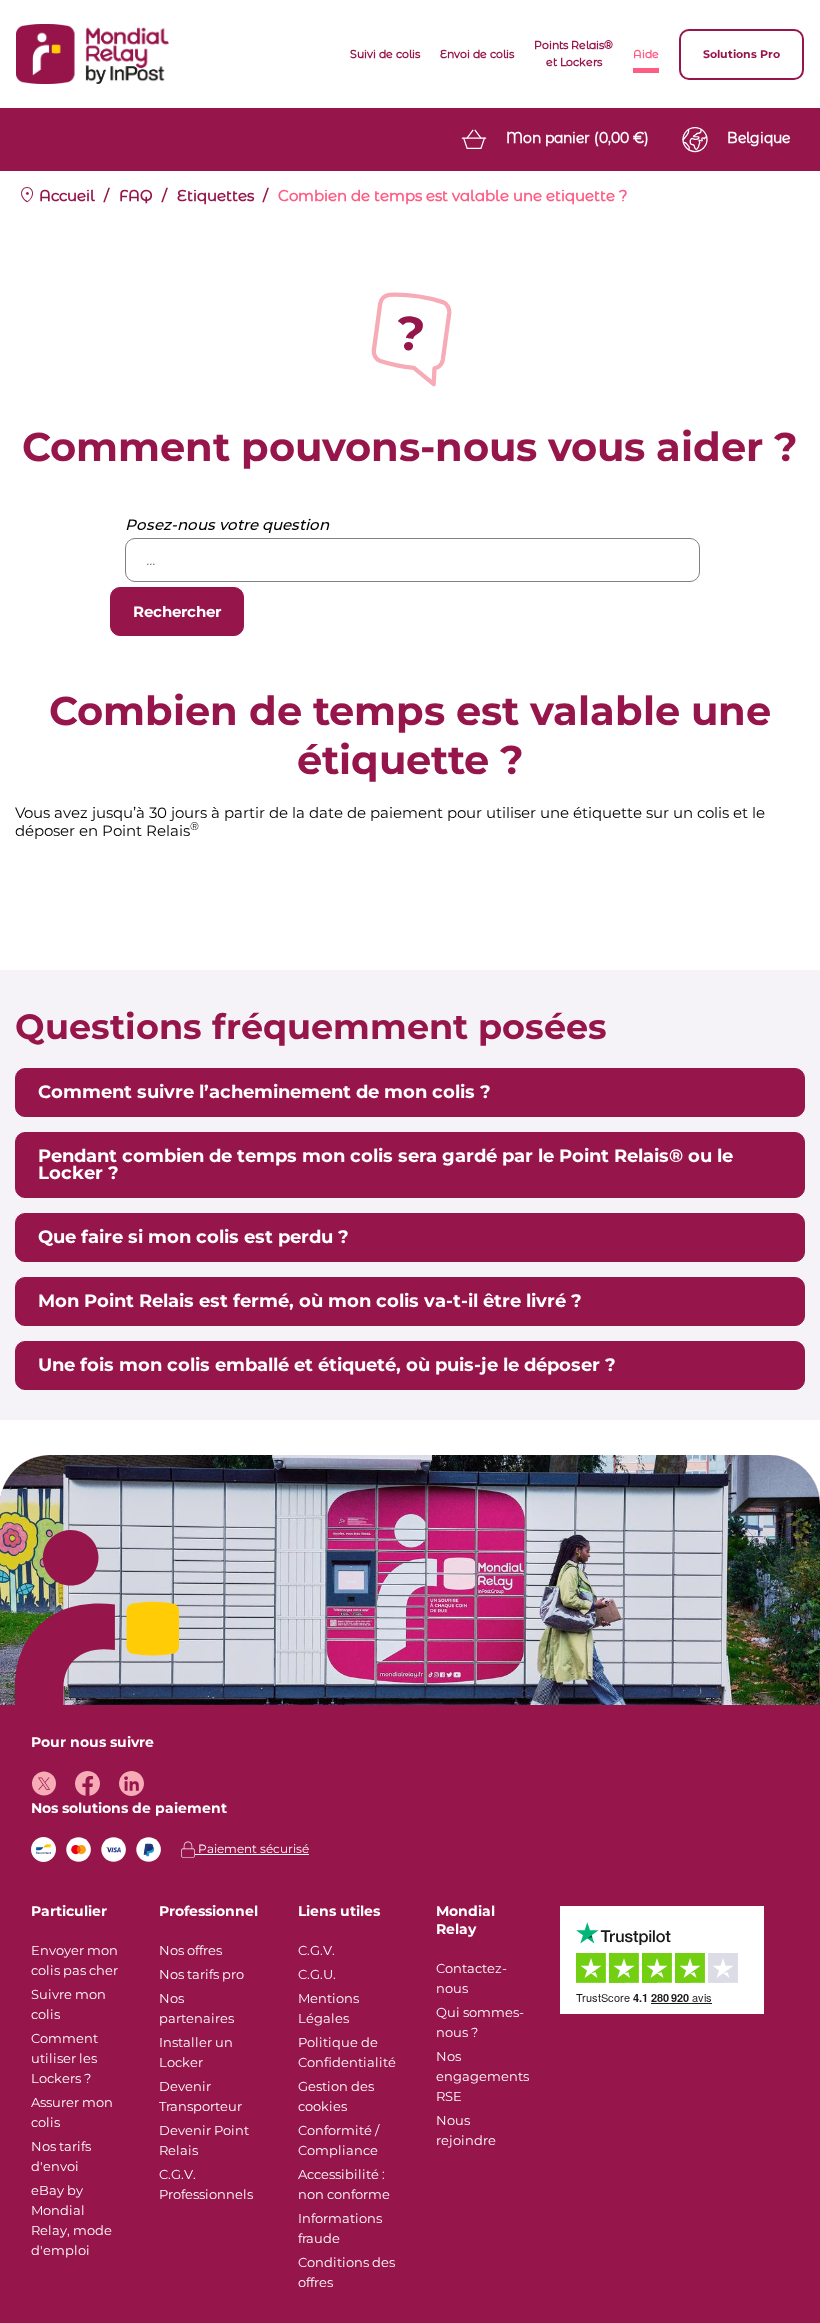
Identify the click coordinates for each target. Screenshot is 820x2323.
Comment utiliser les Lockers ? (64, 2058)
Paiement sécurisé (252, 1848)
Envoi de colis (477, 54)
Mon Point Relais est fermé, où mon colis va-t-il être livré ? (310, 1301)
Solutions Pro (741, 54)
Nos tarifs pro (201, 1974)
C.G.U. (317, 1974)
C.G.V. (316, 1950)
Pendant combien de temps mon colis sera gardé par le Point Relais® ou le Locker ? (385, 1164)
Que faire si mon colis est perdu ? (193, 1237)
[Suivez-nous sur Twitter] (43, 1783)
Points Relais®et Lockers (573, 53)
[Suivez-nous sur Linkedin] (131, 1783)
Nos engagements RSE (482, 2076)
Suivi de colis (385, 54)
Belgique (758, 138)
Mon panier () (577, 138)
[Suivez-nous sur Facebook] (87, 1783)
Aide (646, 54)
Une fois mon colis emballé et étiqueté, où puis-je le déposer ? (327, 1365)
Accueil (65, 195)
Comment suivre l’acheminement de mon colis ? (264, 1092)
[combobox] (412, 560)
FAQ (136, 195)
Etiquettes (215, 195)
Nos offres (190, 1950)
